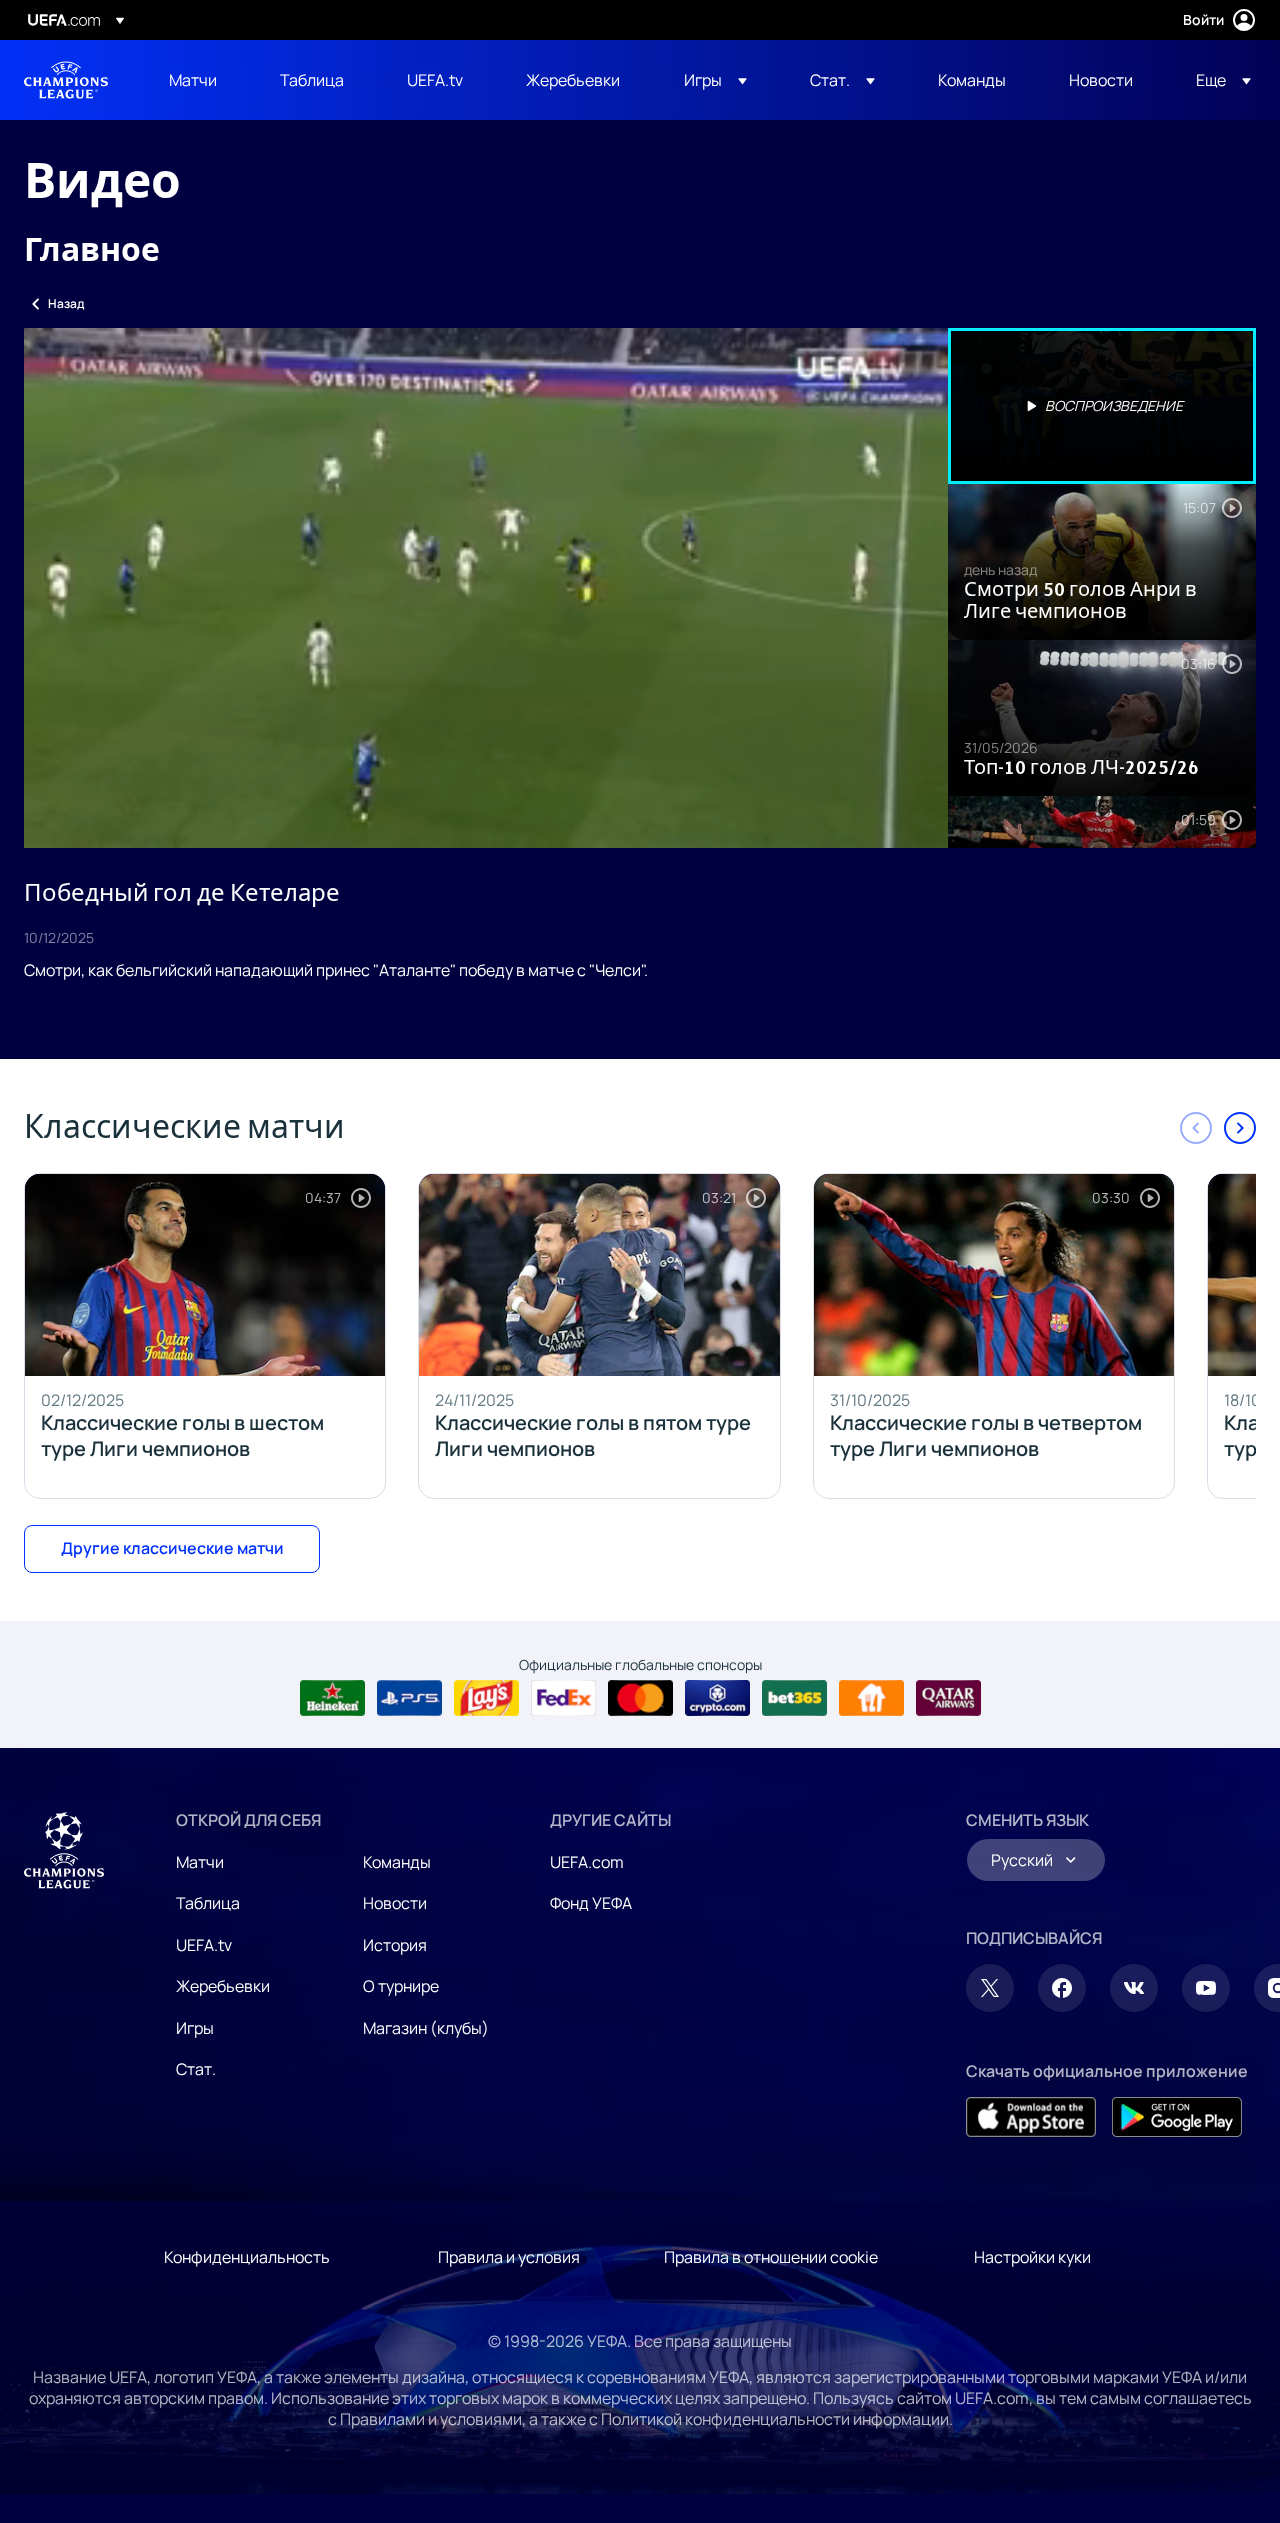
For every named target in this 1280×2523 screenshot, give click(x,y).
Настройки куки (1032, 2257)
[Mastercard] (640, 1698)
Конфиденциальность (247, 2257)
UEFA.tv (204, 1945)
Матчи (200, 1862)
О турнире (401, 1986)
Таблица (208, 1903)
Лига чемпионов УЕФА (66, 80)
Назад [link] (66, 303)
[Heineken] (332, 1698)
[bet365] (794, 1698)
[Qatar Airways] (948, 1698)
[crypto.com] (717, 1698)
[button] (715, 80)
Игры (195, 2028)
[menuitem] (199, 80)
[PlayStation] (409, 1698)
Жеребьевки (223, 1986)
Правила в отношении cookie (771, 2257)
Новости (395, 1903)
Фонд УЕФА (591, 1903)
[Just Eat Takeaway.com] (871, 1698)
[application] (486, 588)
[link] (193, 80)
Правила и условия (509, 2257)
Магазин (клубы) (426, 2028)
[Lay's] (486, 1698)
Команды (397, 1862)
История (395, 1945)
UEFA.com (587, 1862)
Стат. (196, 2069)
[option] (1102, 406)
